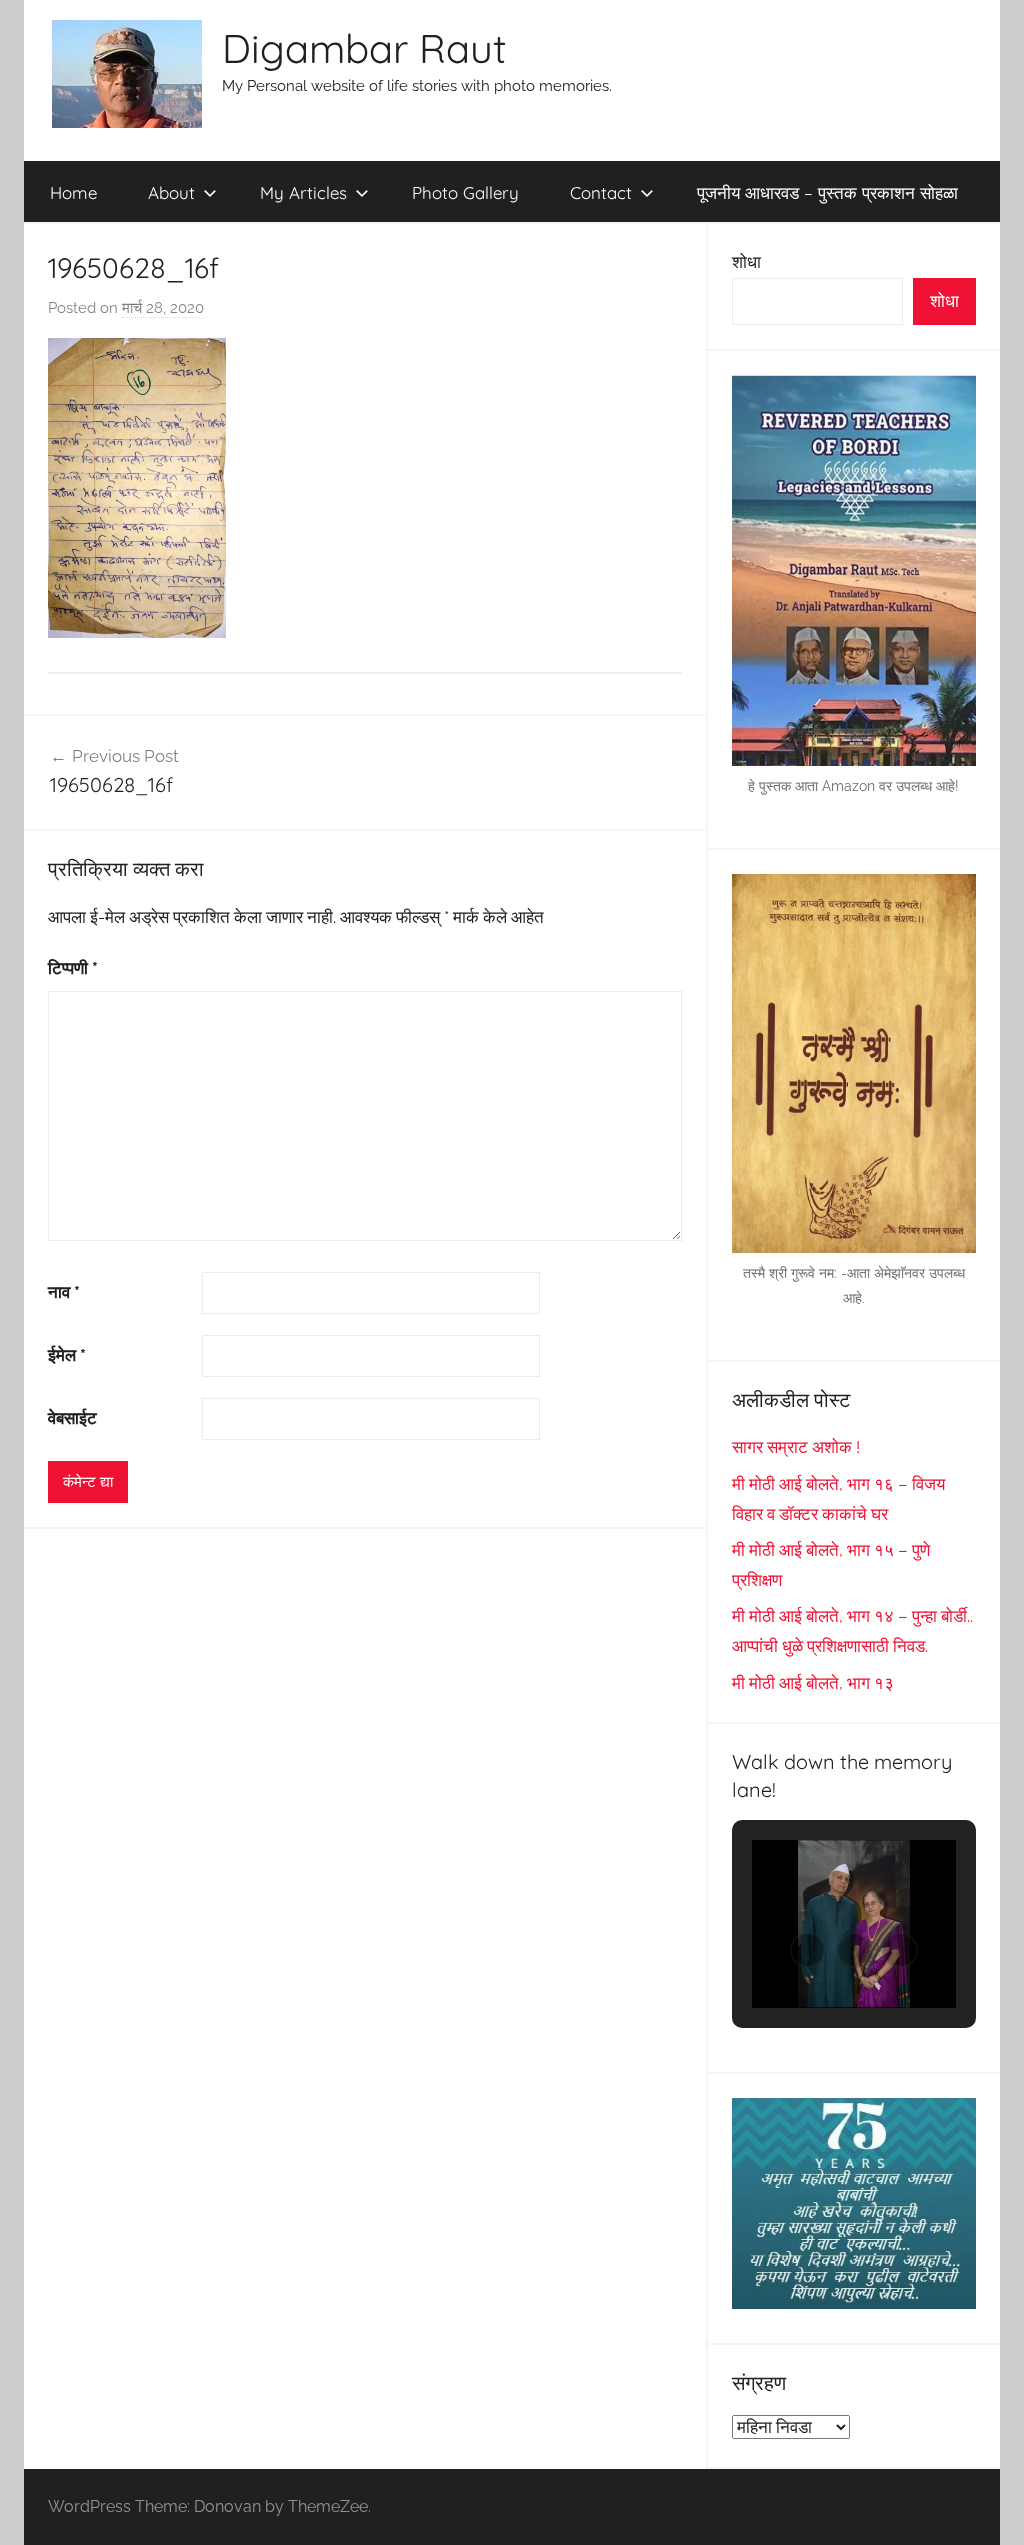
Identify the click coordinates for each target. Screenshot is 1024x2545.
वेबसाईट (72, 1418)
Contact (601, 192)
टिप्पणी (73, 968)
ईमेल (67, 1355)
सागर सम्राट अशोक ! (796, 1447)
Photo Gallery (465, 192)
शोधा (746, 262)
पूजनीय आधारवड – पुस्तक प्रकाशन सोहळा (827, 192)
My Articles (303, 192)
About (171, 192)
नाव (64, 1292)
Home (73, 192)
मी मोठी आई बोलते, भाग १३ (813, 1683)
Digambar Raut (364, 48)
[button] (808, 1950)
